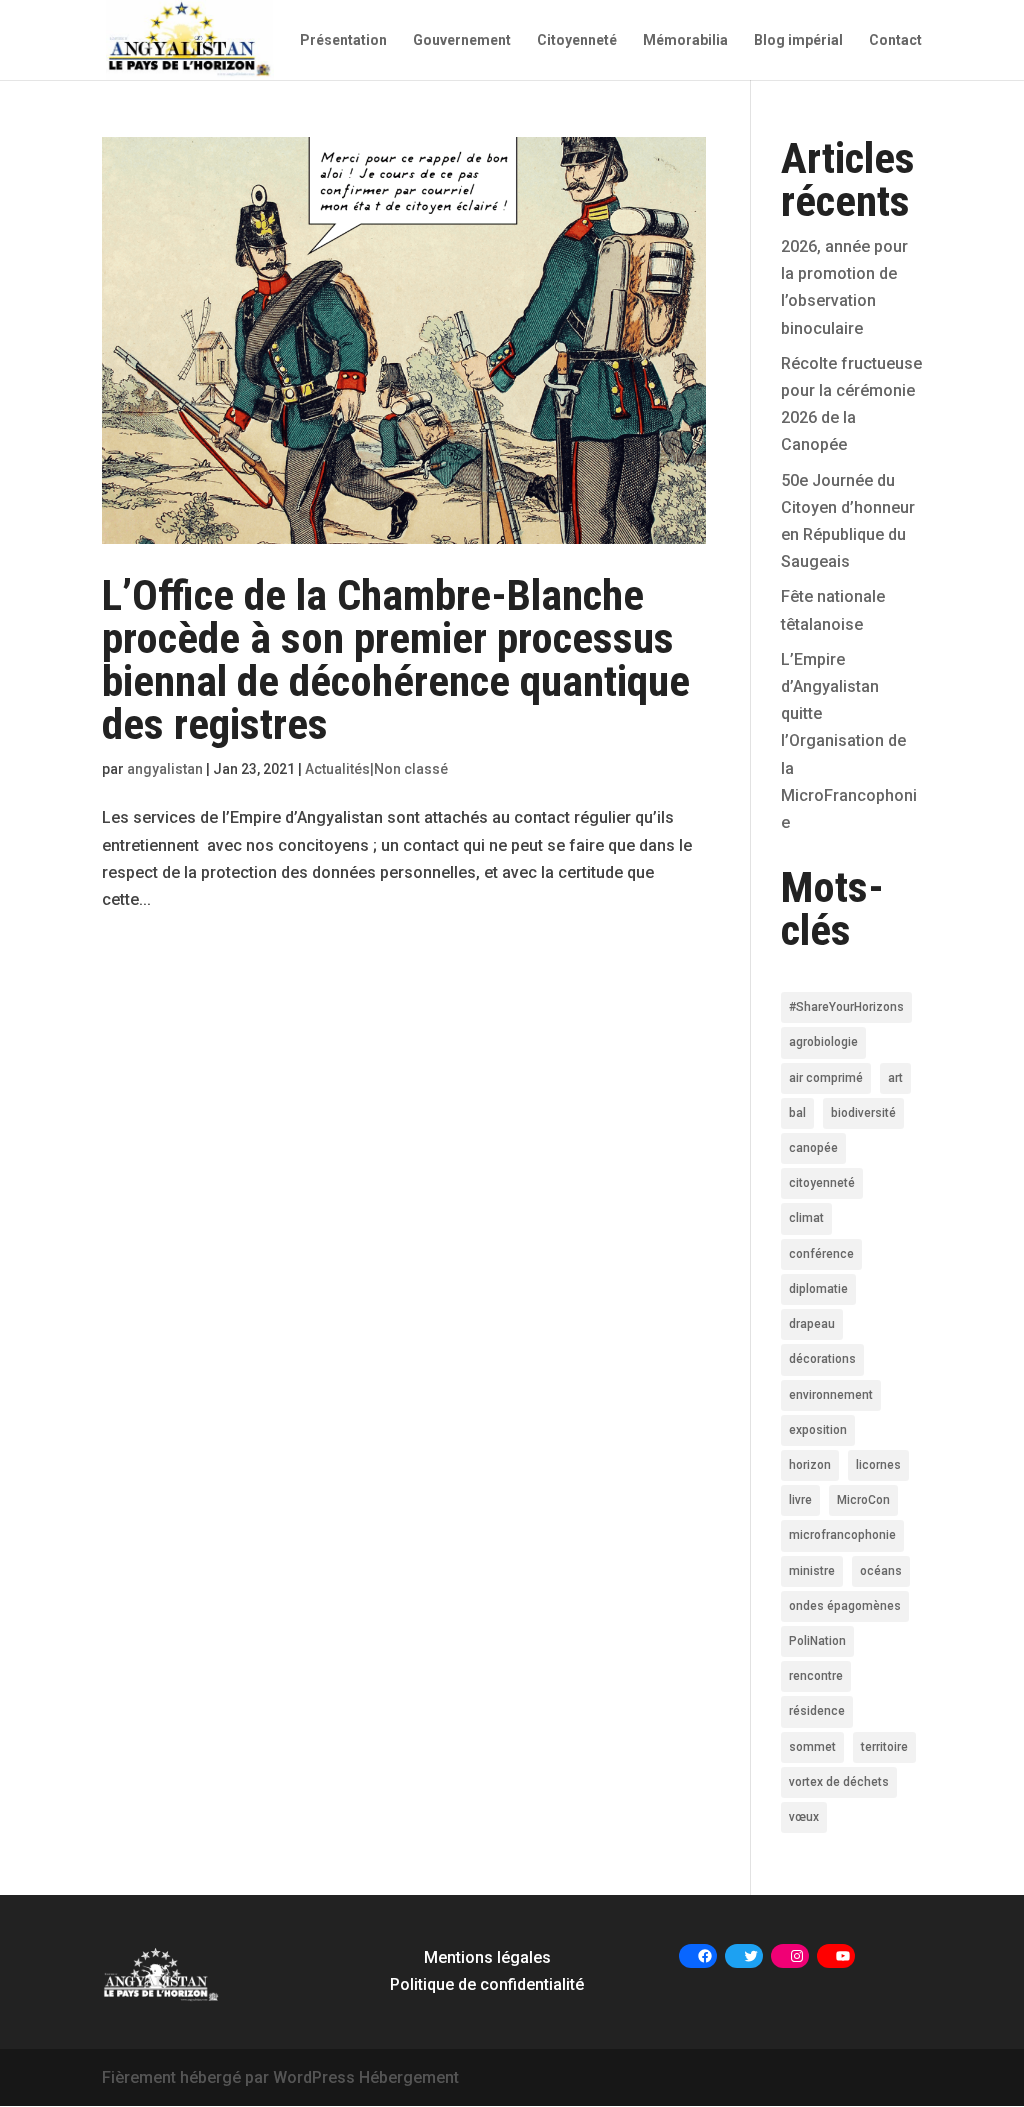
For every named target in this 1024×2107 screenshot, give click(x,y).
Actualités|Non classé (376, 769)
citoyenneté (822, 1183)
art (895, 1078)
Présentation (343, 40)
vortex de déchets (839, 1782)
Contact (895, 40)
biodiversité (863, 1113)
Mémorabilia (685, 40)
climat (806, 1218)
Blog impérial (798, 40)
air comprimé (826, 1078)
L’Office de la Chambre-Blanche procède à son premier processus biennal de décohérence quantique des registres (396, 659)
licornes (878, 1465)
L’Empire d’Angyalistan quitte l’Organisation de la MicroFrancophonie (849, 741)
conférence (821, 1254)
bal (797, 1113)
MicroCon (863, 1500)
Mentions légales (487, 1957)
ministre (812, 1571)
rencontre (816, 1676)
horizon (810, 1465)
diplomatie (818, 1289)
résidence (817, 1711)
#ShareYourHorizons (846, 1007)
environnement (831, 1395)
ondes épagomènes (845, 1606)
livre (800, 1500)
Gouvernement (462, 40)
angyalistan (165, 769)
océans (881, 1571)
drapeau (812, 1324)
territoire (884, 1747)
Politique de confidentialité (487, 1984)
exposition (818, 1430)
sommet (812, 1747)
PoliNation (817, 1641)
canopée (813, 1148)
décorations (822, 1359)
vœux (804, 1817)
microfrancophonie (842, 1535)
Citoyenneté (577, 40)
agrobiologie (823, 1042)
